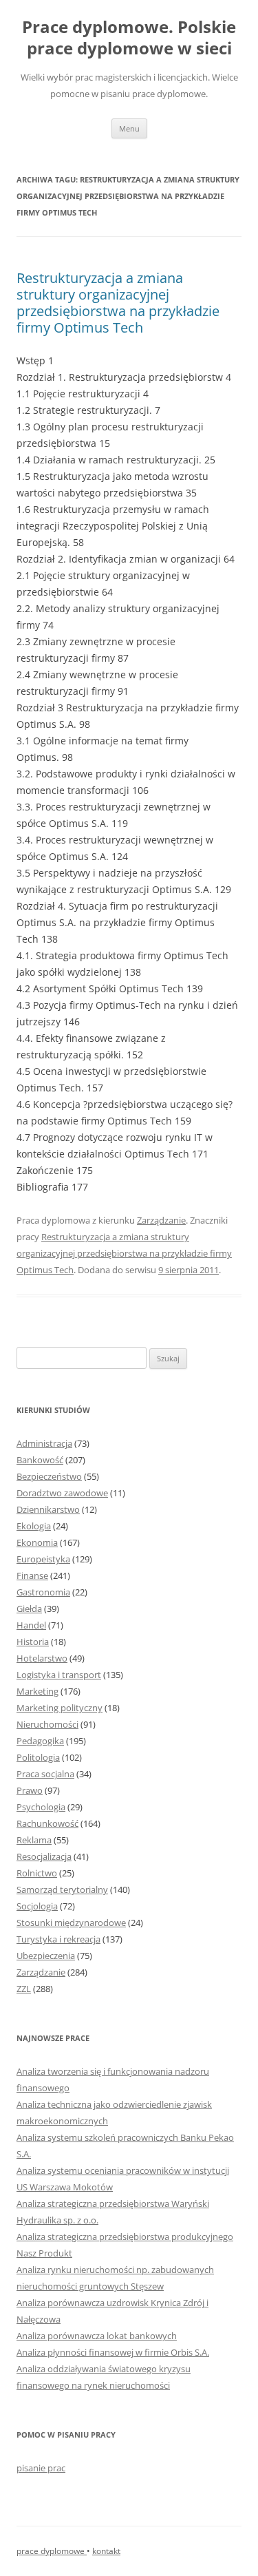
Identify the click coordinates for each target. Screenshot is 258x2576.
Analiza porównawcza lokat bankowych (97, 2336)
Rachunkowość (47, 1823)
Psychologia (41, 1807)
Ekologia (34, 1526)
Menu (129, 128)
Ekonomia (37, 1542)
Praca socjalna (45, 1774)
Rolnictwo (37, 1873)
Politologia (38, 1757)
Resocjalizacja (44, 1856)
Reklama (34, 1840)
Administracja (44, 1443)
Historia (33, 1642)
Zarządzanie (161, 1220)
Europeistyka (43, 1559)
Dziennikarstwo (48, 1509)
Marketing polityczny (60, 1708)
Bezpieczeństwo (49, 1476)
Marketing (37, 1691)
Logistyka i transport (59, 1675)
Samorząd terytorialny (62, 1889)
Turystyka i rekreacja (58, 1939)
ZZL (24, 1989)
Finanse (32, 1575)
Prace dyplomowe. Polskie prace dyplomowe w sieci (129, 38)
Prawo (30, 1790)
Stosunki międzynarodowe (71, 1923)
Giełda (29, 1609)
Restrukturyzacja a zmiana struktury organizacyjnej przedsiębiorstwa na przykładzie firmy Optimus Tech (118, 303)
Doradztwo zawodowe (62, 1493)
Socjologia (37, 1906)
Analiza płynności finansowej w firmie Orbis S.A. (113, 2352)
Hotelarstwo (42, 1658)
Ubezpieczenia (46, 1956)
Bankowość (40, 1460)
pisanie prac (41, 2468)
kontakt (106, 2551)
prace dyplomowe (52, 2551)
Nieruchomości (47, 1724)
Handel (31, 1625)
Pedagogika (40, 1741)
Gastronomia (43, 1592)
